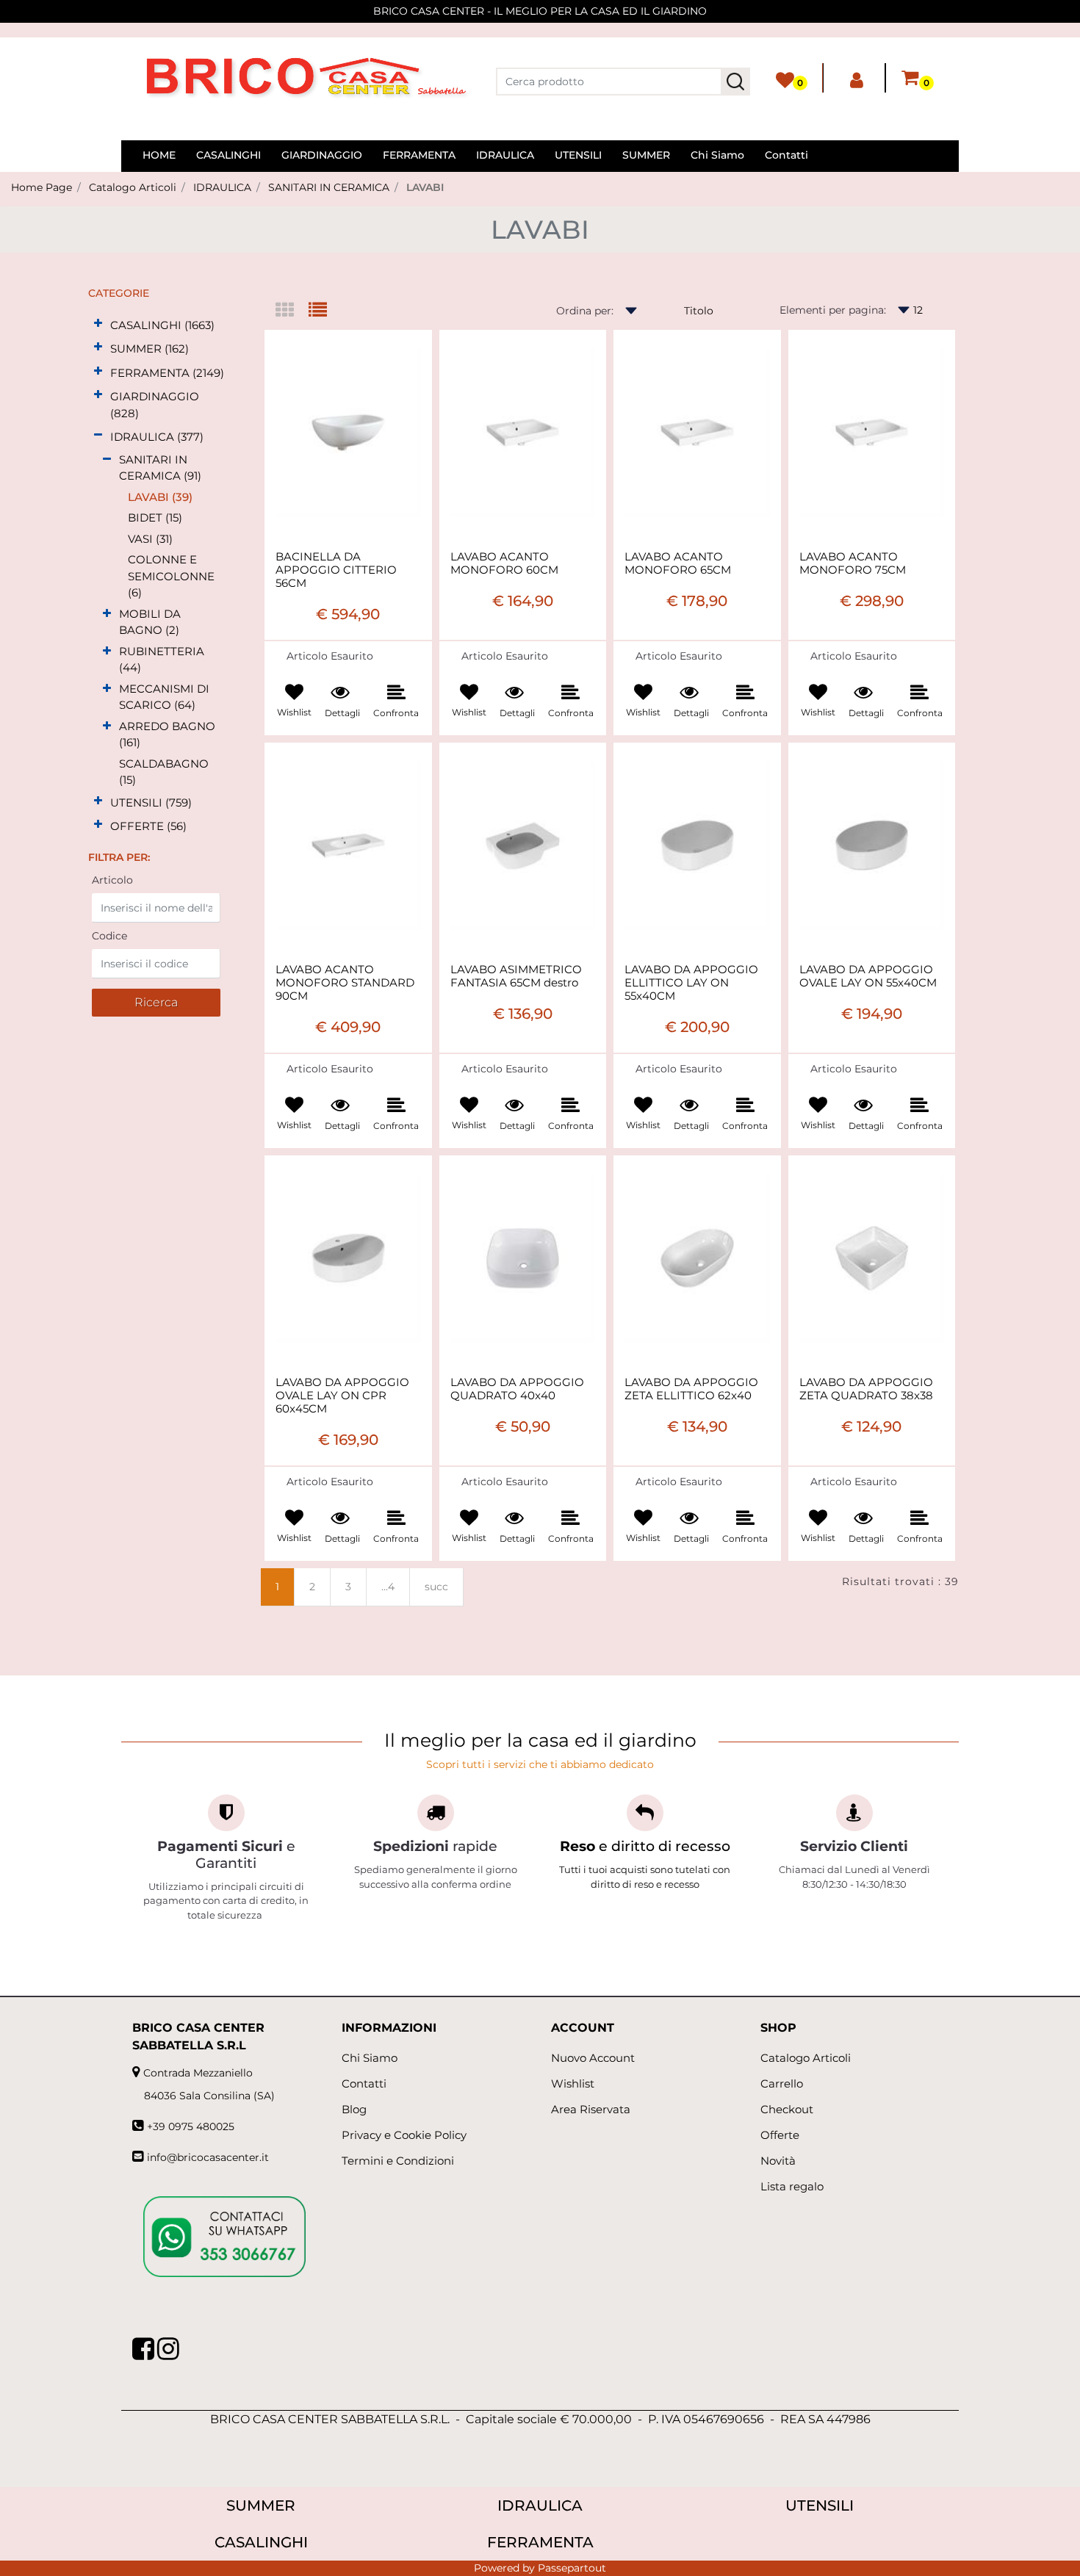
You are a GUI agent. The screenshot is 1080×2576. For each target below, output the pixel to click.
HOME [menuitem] (159, 155)
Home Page (42, 187)
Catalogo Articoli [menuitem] (806, 2058)
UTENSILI (820, 2505)
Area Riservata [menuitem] (591, 2109)
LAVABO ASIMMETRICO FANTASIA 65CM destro (516, 976)
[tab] (292, 311)
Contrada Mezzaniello (198, 2073)
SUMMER (261, 2505)
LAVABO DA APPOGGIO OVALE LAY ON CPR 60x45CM (342, 1396)
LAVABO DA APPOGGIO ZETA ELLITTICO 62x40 (691, 1389)
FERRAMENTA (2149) (167, 373)
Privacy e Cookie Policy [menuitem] (404, 2135)
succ (436, 1587)
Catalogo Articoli (133, 187)
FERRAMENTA (540, 2542)
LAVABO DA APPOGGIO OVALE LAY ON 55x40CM (868, 976)
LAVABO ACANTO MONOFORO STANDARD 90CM (345, 983)
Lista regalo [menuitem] (792, 2186)
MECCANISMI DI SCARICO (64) (164, 697)
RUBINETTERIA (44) (162, 660)
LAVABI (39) (160, 497)
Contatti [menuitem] (786, 155)
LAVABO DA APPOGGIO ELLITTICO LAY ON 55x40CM (691, 983)
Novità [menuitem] (778, 2161)
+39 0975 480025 (191, 2126)
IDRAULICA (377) (157, 437)
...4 (388, 1587)
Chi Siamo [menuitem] (717, 155)
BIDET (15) (155, 517)
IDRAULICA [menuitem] (505, 155)
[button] (735, 82)
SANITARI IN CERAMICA (329, 187)
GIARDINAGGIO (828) (155, 405)
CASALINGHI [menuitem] (228, 155)
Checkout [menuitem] (787, 2109)
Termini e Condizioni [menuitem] (398, 2161)
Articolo (112, 880)
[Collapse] (98, 435)
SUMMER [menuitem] (646, 155)
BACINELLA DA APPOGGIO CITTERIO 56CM (336, 570)
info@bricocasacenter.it (208, 2157)
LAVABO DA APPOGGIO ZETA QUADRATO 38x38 (866, 1389)
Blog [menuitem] (354, 2109)
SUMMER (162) (150, 349)
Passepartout (572, 2568)
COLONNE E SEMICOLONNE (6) (171, 576)
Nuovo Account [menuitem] (593, 2058)
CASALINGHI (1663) (162, 325)
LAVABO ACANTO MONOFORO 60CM (504, 563)
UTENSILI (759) (151, 802)
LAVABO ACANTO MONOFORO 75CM (853, 563)
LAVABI (425, 187)
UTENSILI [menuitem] (578, 155)
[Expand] (98, 324)
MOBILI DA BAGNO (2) (150, 622)
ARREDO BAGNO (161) (167, 735)
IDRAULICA (222, 187)
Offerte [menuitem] (780, 2135)
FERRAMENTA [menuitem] (419, 155)
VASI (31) (150, 539)
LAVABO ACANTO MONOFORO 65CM (678, 563)
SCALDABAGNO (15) (164, 772)
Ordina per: (585, 311)
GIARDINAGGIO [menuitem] (322, 155)
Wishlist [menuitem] (573, 2083)
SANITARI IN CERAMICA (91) (160, 468)
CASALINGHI (261, 2542)
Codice (109, 936)
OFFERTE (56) (148, 826)
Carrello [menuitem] (782, 2083)
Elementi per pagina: (833, 310)
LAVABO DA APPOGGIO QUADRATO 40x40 (517, 1389)
